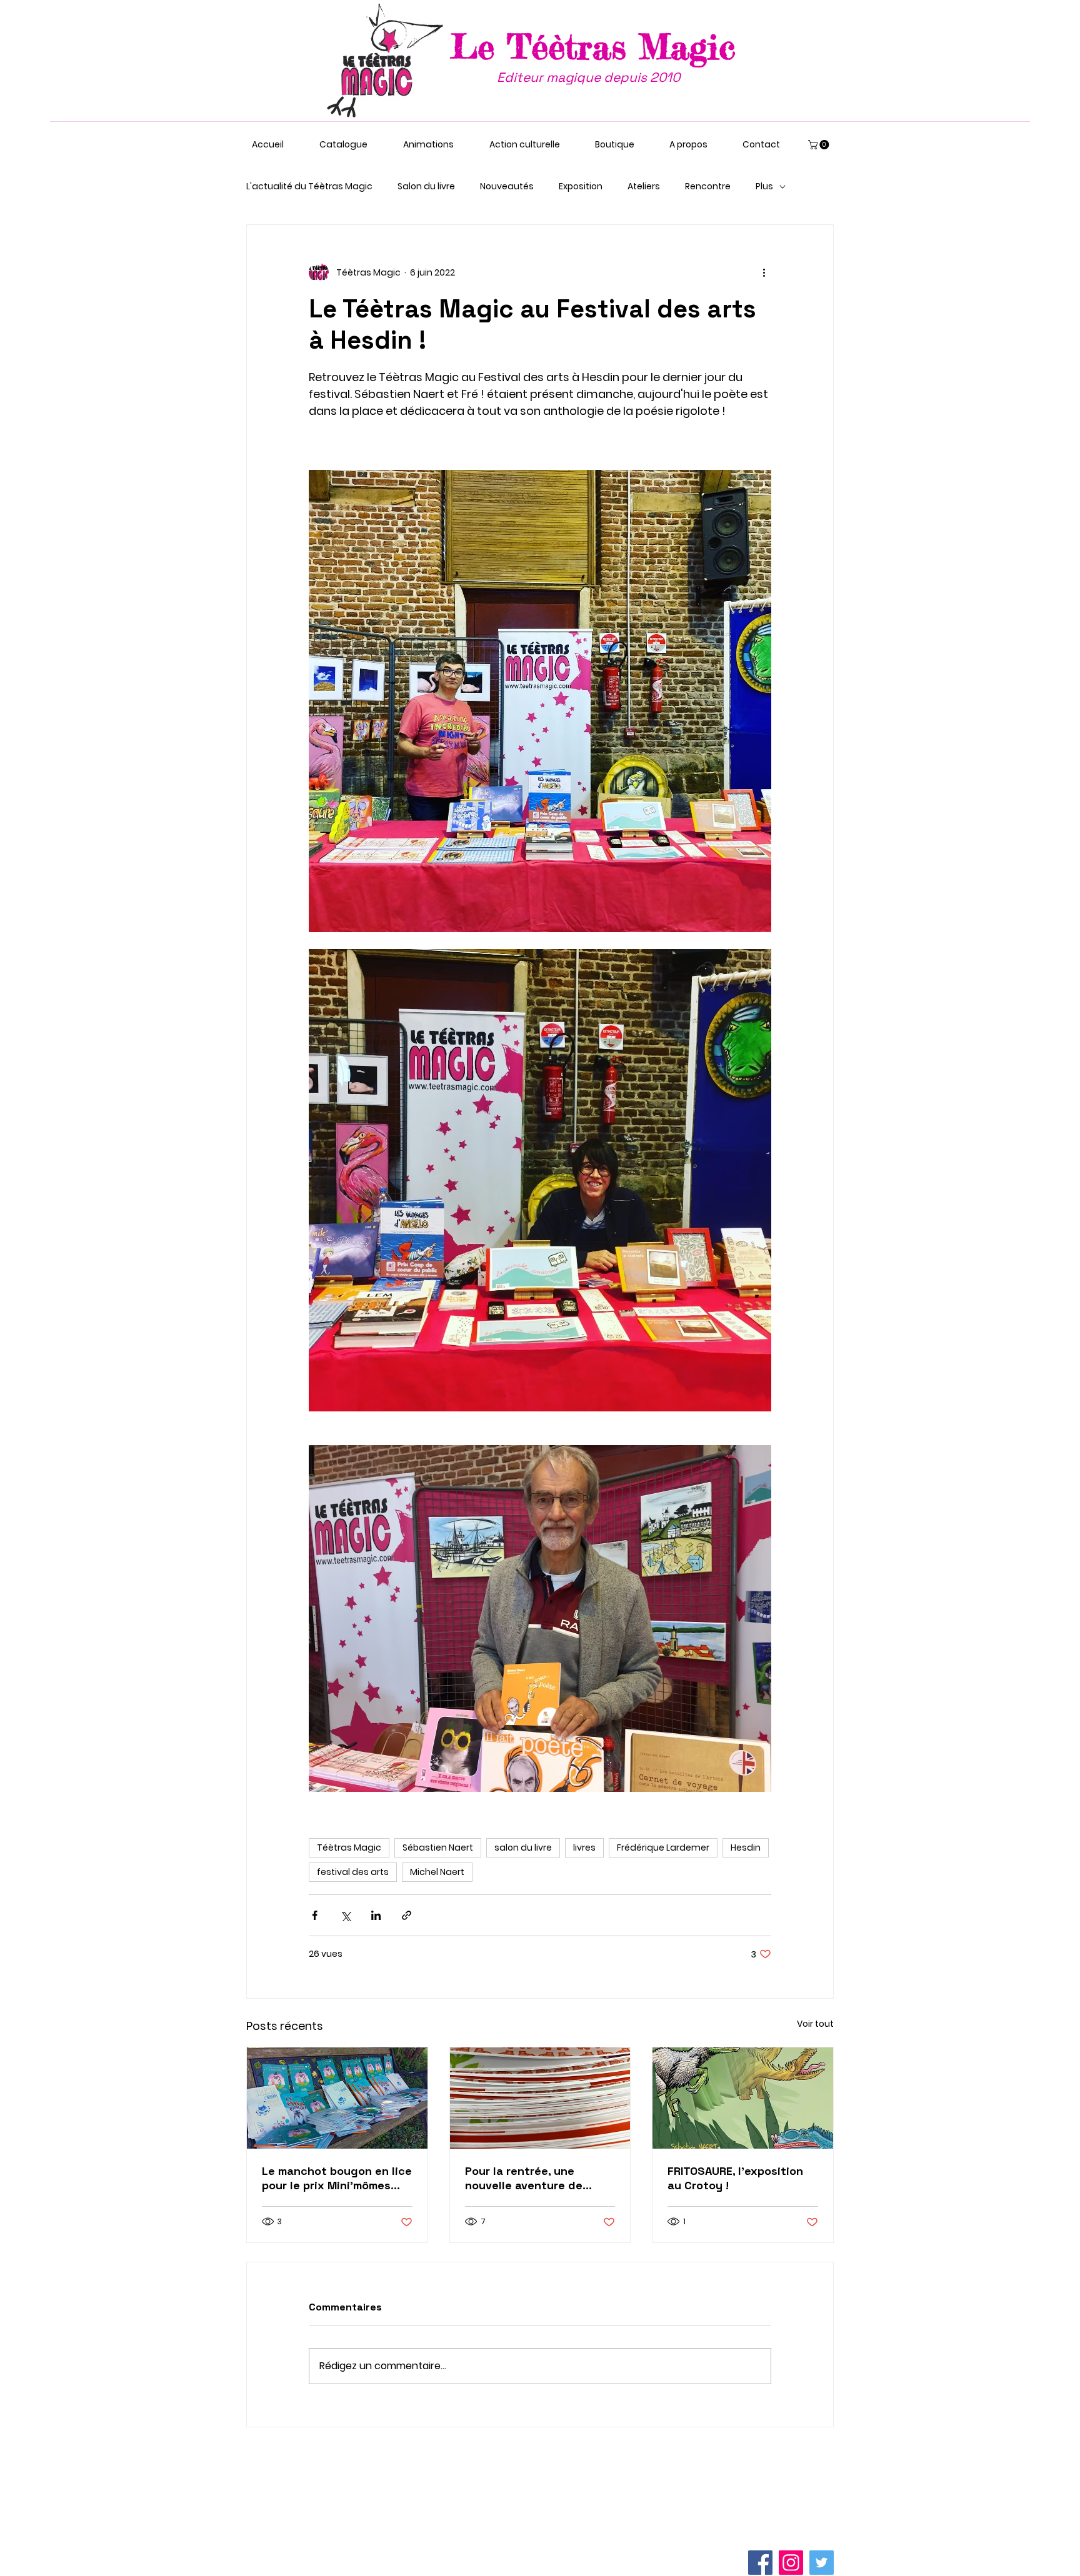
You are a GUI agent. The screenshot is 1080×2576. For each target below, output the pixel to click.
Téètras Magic (349, 1847)
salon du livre (523, 1847)
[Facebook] (760, 2563)
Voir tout (815, 2024)
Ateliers (644, 186)
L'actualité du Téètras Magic (309, 186)
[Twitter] (822, 2563)
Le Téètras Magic (593, 46)
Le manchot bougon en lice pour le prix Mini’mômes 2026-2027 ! (337, 2178)
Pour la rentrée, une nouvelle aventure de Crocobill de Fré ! (524, 2178)
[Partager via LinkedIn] (376, 1915)
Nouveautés (507, 186)
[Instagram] (791, 2563)
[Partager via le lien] (407, 1915)
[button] (820, 145)
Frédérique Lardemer (663, 1847)
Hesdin (746, 1847)
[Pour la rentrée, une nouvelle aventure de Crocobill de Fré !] (540, 2098)
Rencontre (708, 186)
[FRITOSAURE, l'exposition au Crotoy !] (743, 2098)
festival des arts (353, 1872)
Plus (764, 186)
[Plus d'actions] (764, 272)
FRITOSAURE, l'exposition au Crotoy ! (735, 2178)
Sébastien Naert (438, 1847)
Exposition (581, 186)
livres (584, 1847)
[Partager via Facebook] (315, 1915)
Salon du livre (426, 186)
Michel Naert (437, 1872)
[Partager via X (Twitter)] (345, 1915)
